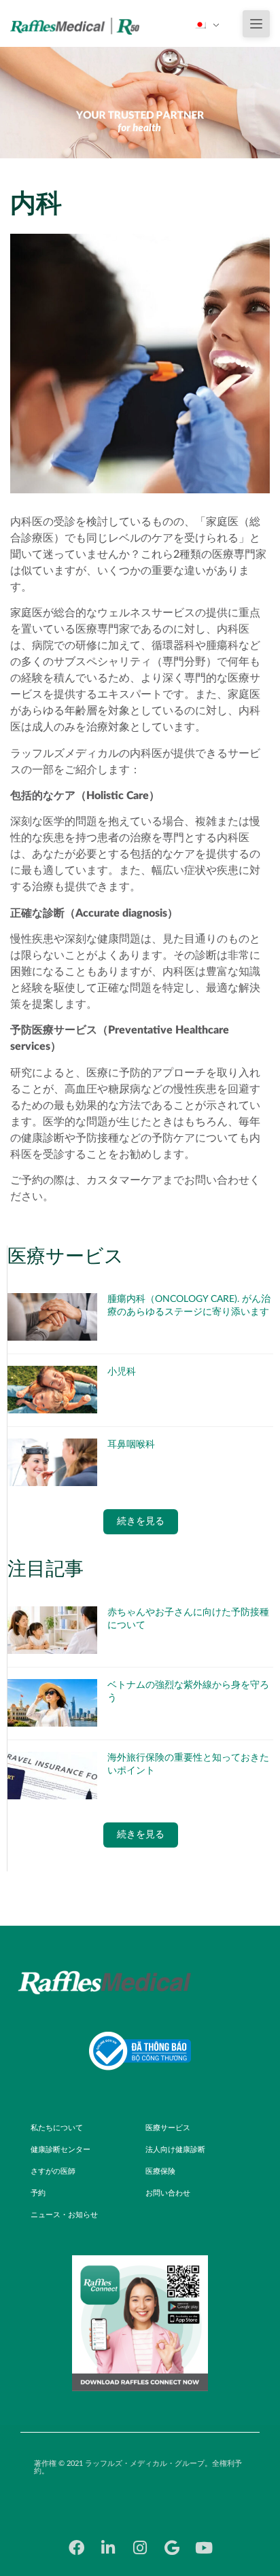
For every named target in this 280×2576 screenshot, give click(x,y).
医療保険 (160, 2171)
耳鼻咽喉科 (131, 1445)
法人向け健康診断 (175, 2150)
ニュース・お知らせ (64, 2215)
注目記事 (46, 1569)
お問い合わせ (168, 2193)
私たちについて (57, 2128)
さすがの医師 (53, 2171)
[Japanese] (209, 24)
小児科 (122, 1372)
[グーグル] (172, 2548)
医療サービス (66, 1256)
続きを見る (141, 1521)
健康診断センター (60, 2150)
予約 (38, 2193)
